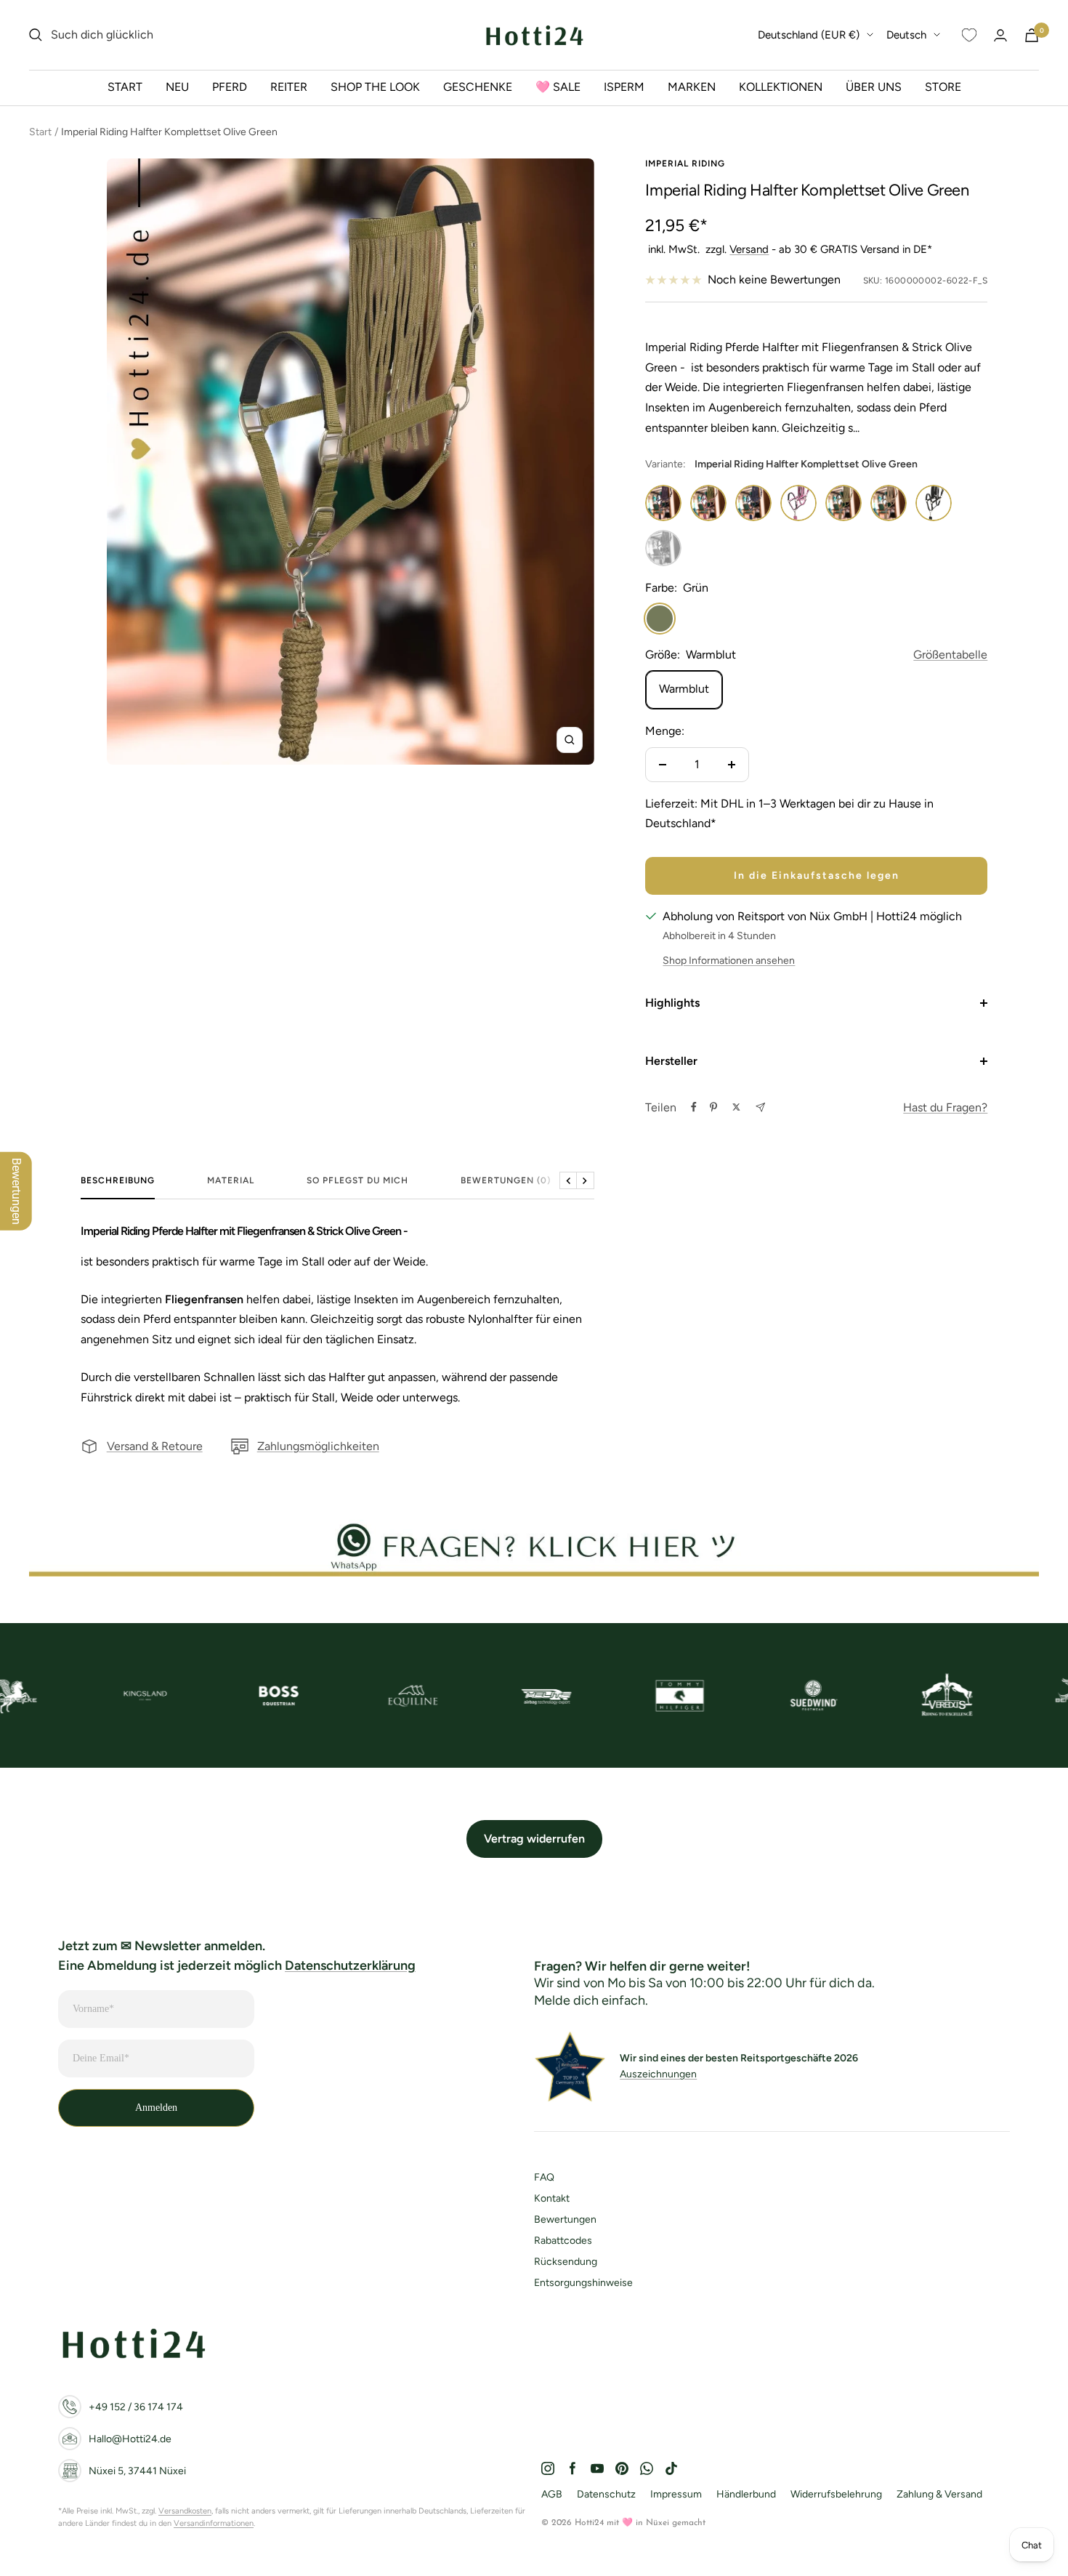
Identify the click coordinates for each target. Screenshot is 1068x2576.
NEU (177, 87)
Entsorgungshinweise (583, 2283)
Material (231, 1180)
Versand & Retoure (155, 1446)
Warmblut (684, 689)
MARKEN (692, 87)
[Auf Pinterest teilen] (713, 1107)
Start (40, 132)
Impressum (676, 2494)
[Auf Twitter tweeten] (736, 1107)
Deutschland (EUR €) (809, 35)
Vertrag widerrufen (534, 1839)
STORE (943, 87)
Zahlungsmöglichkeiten (318, 1446)
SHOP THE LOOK (375, 87)
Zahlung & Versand (939, 2494)
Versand (749, 249)
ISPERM (624, 87)
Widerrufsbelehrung (836, 2494)
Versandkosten (185, 2511)
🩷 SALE (558, 87)
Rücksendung (566, 2262)
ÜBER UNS (874, 87)
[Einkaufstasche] (1032, 35)
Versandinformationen (214, 2523)
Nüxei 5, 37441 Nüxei (137, 2471)
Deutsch (906, 35)
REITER (289, 87)
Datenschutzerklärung (350, 1965)
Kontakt (552, 2198)
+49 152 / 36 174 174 (136, 2407)
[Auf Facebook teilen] (694, 1107)
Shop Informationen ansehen (729, 961)
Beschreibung (118, 1180)
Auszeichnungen (658, 2074)
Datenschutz (606, 2494)
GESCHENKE (478, 87)
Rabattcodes (563, 2241)
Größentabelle (950, 655)
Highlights (672, 1003)
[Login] (1000, 35)
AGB (552, 2494)
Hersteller (671, 1061)
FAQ (544, 2177)
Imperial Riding (685, 164)
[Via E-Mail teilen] (760, 1107)
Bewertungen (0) (506, 1180)
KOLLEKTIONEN (781, 87)
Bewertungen (565, 2219)
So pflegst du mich (357, 1180)
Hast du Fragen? (945, 1107)
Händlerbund (746, 2494)
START (125, 87)
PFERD (230, 87)
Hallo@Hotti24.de (130, 2439)
